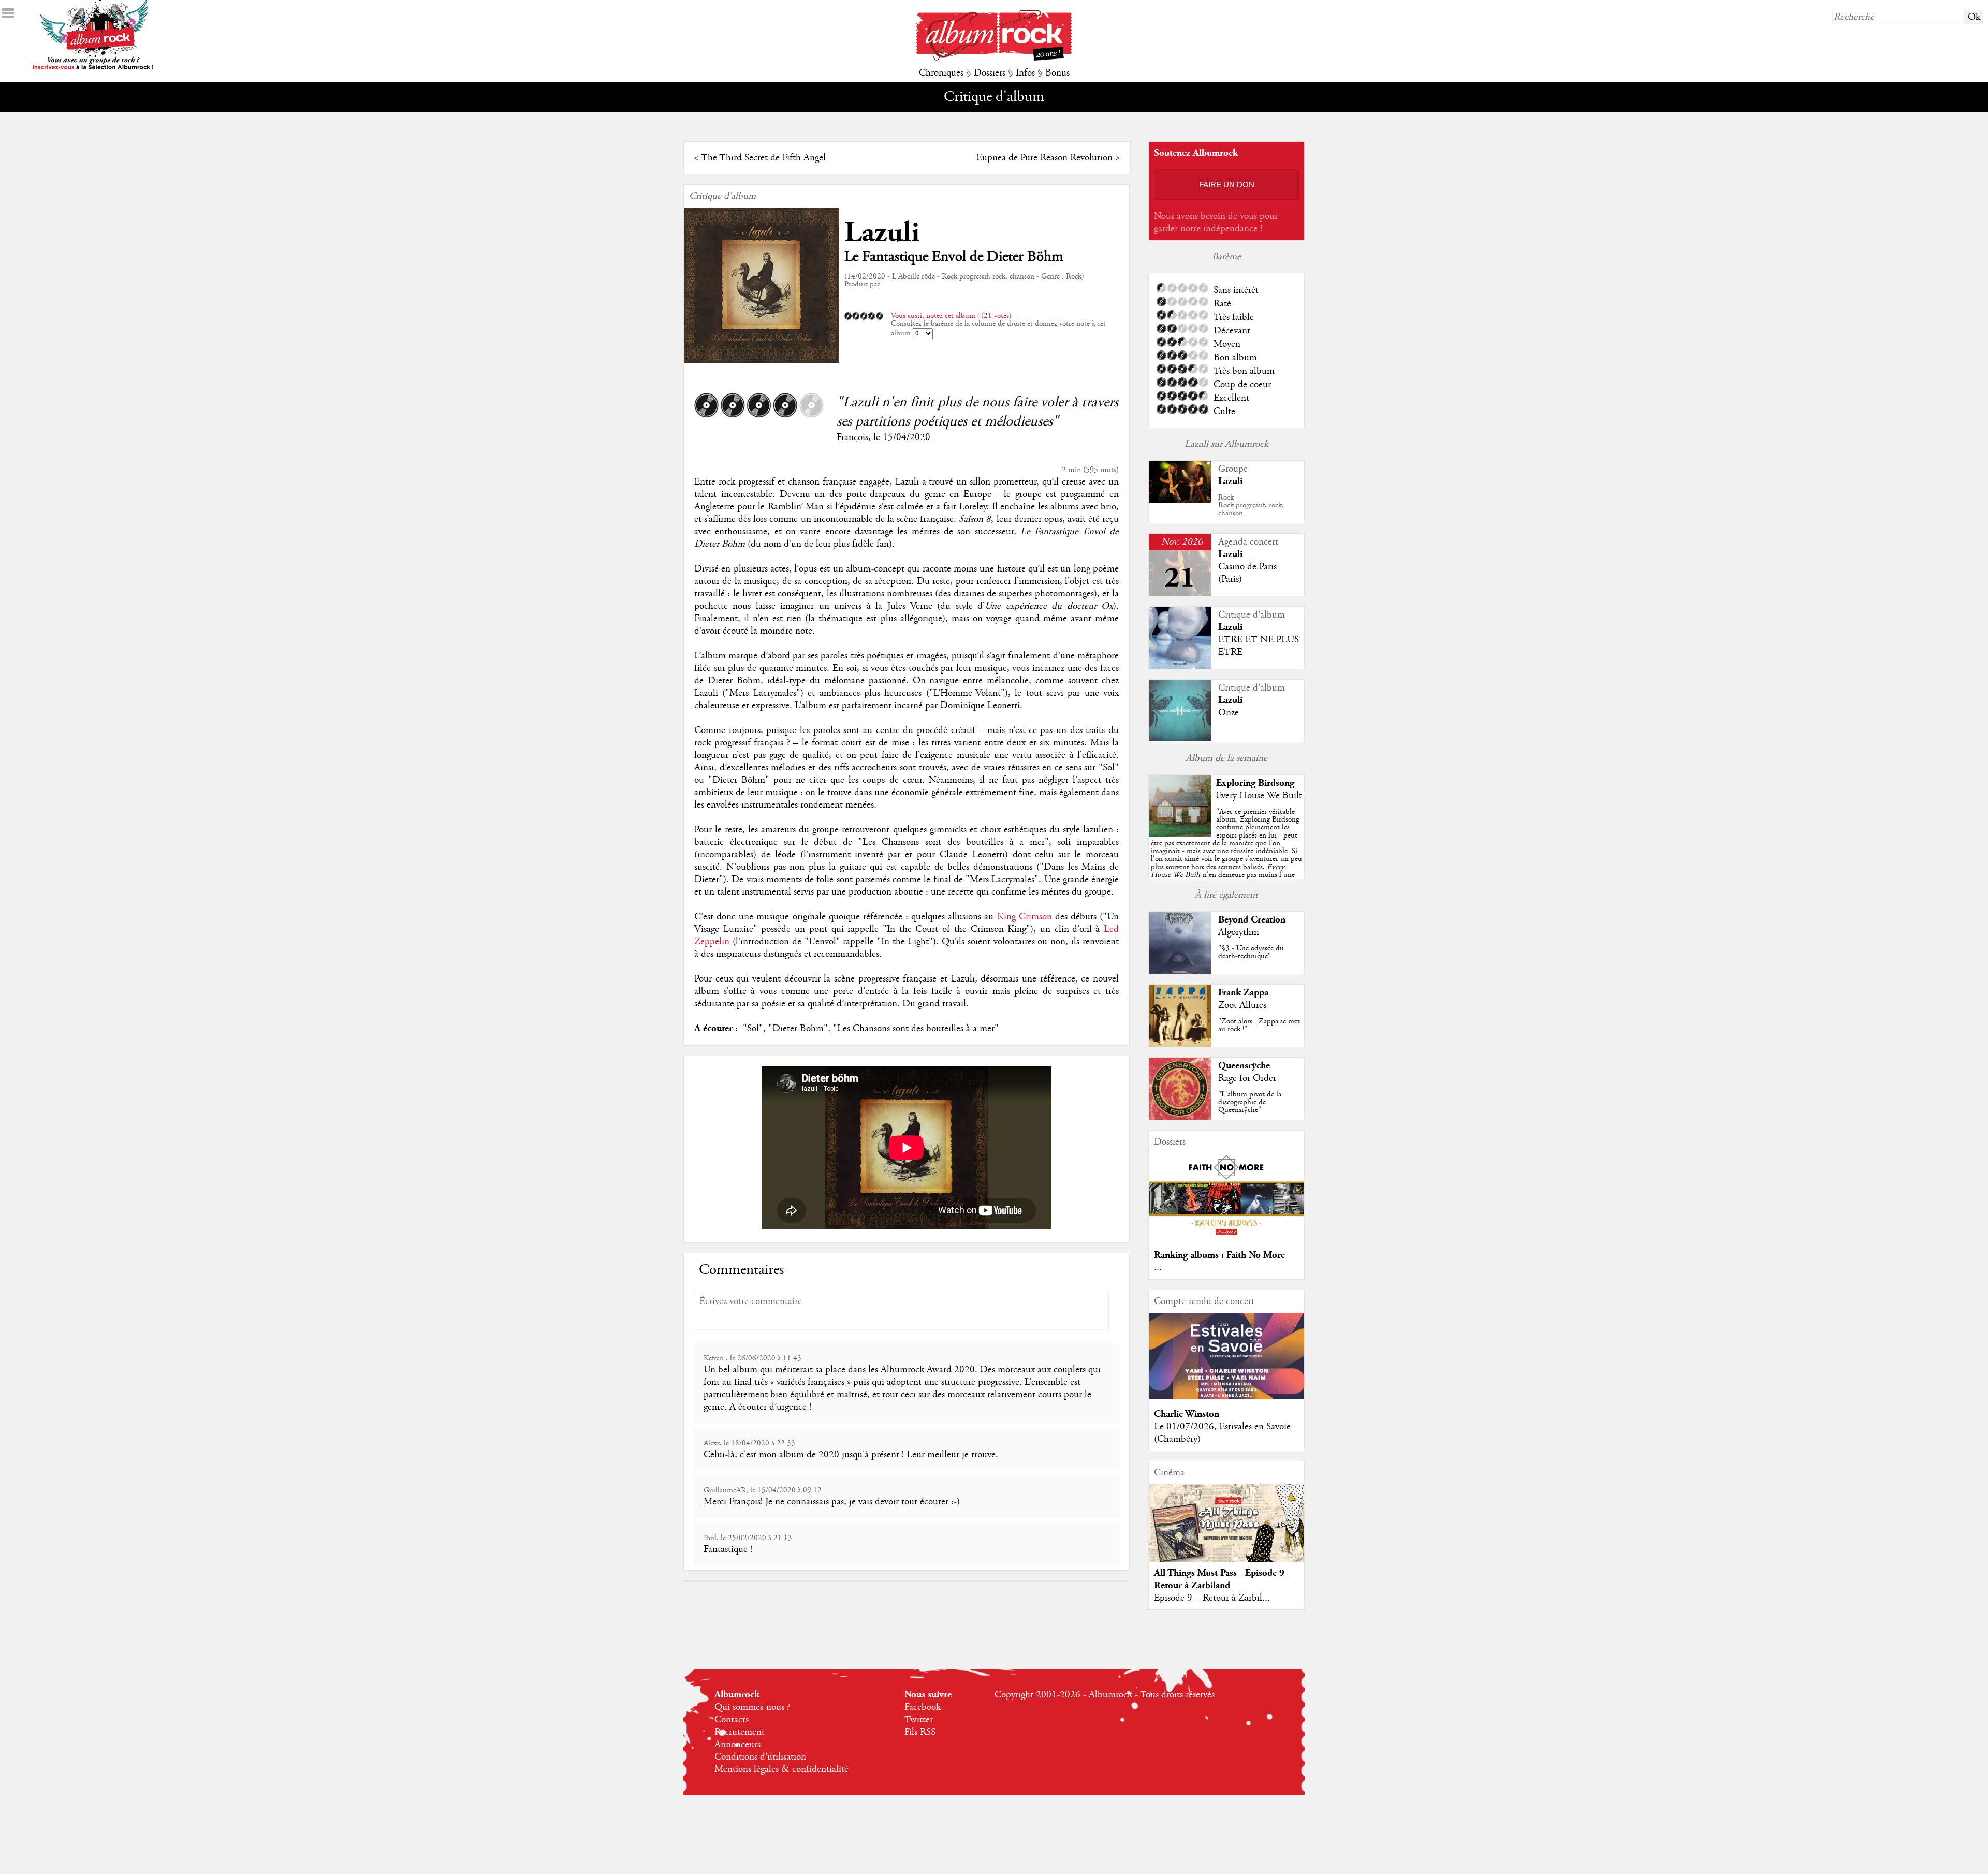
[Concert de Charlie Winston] (1226, 1397)
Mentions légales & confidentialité (781, 1769)
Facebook (923, 1707)
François (852, 437)
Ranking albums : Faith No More (1219, 1255)
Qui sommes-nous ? (752, 1707)
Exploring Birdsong (1255, 783)
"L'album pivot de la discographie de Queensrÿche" (1250, 1102)
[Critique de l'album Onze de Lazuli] (1180, 738)
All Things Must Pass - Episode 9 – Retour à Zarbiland (1223, 1579)
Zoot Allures (1242, 1005)
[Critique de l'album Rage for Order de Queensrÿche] (1180, 1117)
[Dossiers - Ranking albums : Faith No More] (1226, 1238)
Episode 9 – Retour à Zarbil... (1212, 1598)
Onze (1229, 713)
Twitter (919, 1720)
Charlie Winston (1187, 1414)
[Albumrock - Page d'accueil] (994, 58)
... (1158, 1268)
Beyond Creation (1252, 920)
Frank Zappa (1243, 993)
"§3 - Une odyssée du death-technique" (1251, 952)
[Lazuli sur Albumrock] (1180, 500)
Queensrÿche (1244, 1066)
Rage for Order (1247, 1078)
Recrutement (740, 1732)
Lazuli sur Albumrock (1226, 444)
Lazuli (882, 233)
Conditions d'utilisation (760, 1757)
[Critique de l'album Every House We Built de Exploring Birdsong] (1180, 834)
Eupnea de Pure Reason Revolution (1044, 158)
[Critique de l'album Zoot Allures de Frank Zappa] (1180, 1044)
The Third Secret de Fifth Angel (763, 158)
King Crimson (1025, 917)
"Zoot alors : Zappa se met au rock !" (1259, 1025)
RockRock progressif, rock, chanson (1251, 505)
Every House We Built (1259, 796)
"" (1226, 855)
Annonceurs (737, 1745)
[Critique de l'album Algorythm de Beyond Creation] (1180, 971)
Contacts (732, 1720)
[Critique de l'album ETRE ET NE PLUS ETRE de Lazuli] (1180, 666)
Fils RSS (920, 1732)
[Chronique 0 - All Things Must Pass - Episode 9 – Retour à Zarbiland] (1226, 1532)
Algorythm (1239, 932)
